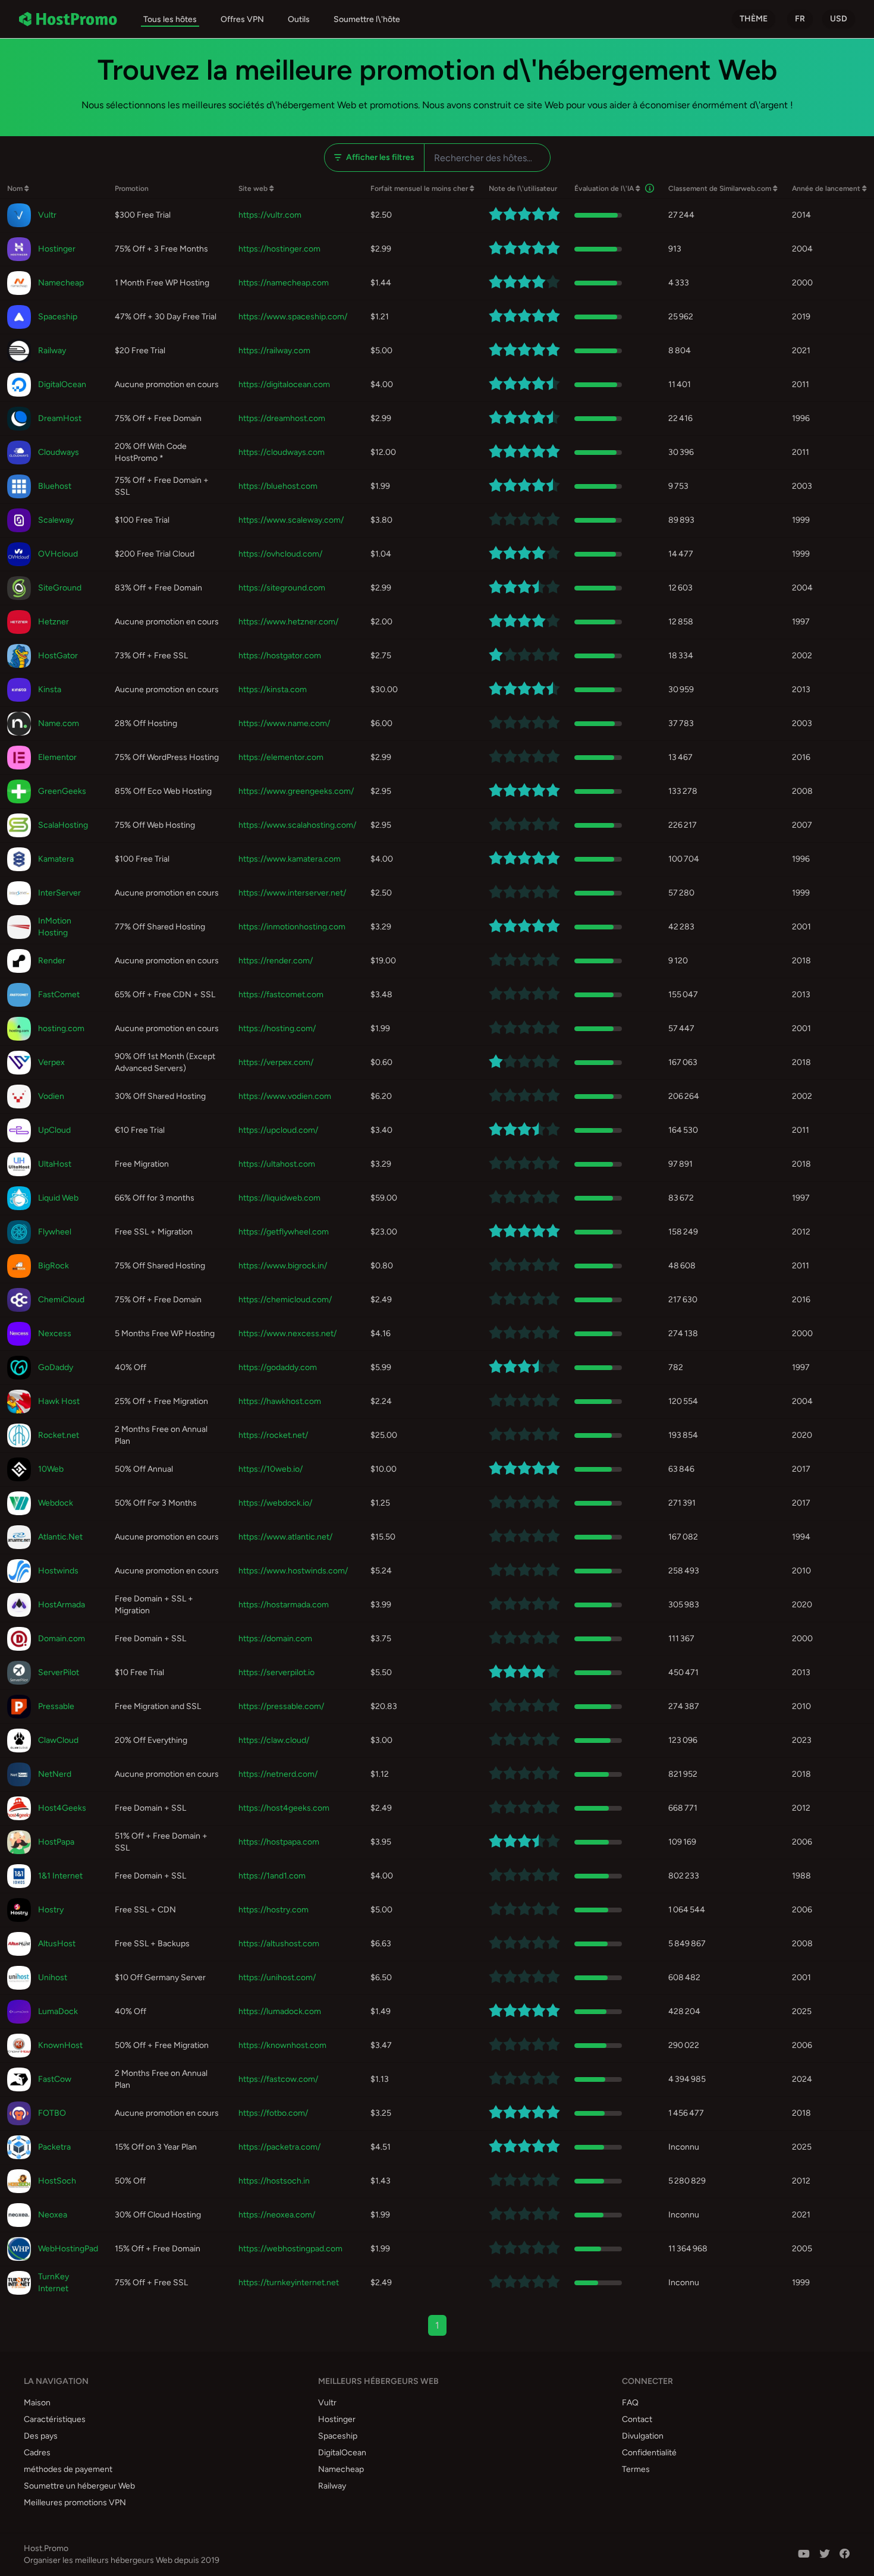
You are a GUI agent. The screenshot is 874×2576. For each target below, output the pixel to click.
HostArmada (62, 1605)
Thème (754, 19)
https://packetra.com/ (279, 2147)
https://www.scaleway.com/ (291, 520)
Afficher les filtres (380, 157)
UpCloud (54, 1130)
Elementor (57, 757)
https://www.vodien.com (285, 1096)
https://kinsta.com (273, 689)
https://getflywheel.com (284, 1232)
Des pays (41, 2436)
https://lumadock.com (280, 2011)
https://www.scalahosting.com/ (297, 825)
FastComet (59, 995)
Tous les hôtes (170, 19)
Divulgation (643, 2436)
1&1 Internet (60, 1876)
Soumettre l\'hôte (367, 19)
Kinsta (50, 689)
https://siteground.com (282, 588)
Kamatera (56, 859)
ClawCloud (58, 1740)
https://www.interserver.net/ (292, 893)
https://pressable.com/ (281, 1706)
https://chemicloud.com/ (285, 1300)
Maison (37, 2403)
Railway (52, 351)
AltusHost (57, 1944)
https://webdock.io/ (275, 1503)
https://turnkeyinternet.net (289, 2283)
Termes (636, 2469)
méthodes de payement (68, 2469)
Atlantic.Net (60, 1537)
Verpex (51, 1062)
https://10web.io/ (271, 1469)
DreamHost (60, 418)
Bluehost (55, 486)
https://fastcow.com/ (278, 2079)
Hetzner (54, 622)
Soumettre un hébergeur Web (79, 2486)
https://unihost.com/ (277, 1977)
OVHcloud (58, 554)
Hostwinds (58, 1571)
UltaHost (55, 1164)
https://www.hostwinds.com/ (293, 1571)
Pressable (56, 1706)
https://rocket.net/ (273, 1435)
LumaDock (58, 2011)
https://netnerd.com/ (278, 1774)
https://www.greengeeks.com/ (296, 791)
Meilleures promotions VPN (75, 2503)
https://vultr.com (270, 215)
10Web (51, 1469)
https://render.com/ (276, 961)
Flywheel (55, 1232)
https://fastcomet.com (281, 995)
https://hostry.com (273, 1910)
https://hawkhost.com (280, 1401)
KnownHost (60, 2045)
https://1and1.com (272, 1876)
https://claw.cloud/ (274, 1740)
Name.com (59, 723)
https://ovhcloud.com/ (280, 554)
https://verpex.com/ (276, 1062)
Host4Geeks (62, 1808)
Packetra (54, 2147)
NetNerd (55, 1774)
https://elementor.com (281, 757)
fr (800, 19)
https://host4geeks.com (284, 1808)
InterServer (59, 893)
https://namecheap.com (284, 283)
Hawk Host (59, 1401)
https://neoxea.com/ (277, 2215)
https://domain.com (275, 1639)
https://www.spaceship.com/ (293, 317)
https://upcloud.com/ (278, 1130)
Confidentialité (649, 2453)
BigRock (54, 1266)
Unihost (53, 1977)
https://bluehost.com (278, 486)
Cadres (37, 2453)
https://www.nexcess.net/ (287, 1333)
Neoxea (53, 2215)
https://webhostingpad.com (290, 2249)
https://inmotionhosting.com (292, 927)
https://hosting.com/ (277, 1028)
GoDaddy (56, 1367)
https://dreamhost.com (282, 418)
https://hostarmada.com (284, 1605)
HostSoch (57, 2181)
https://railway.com (274, 351)
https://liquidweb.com (279, 1198)
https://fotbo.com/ (273, 2113)
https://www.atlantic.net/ (285, 1537)
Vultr (47, 215)
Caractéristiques (55, 2419)
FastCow (55, 2079)
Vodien (51, 1096)
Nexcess (55, 1333)
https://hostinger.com (279, 249)
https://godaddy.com (278, 1367)
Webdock (56, 1503)
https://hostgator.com (280, 656)
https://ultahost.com (277, 1164)
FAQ (630, 2403)
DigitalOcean (62, 384)
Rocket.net (59, 1435)
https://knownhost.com (282, 2045)
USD (839, 19)
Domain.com (62, 1639)
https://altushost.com (279, 1944)
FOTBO (52, 2113)
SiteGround (60, 588)
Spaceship (58, 317)
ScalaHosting (63, 825)
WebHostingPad (68, 2249)
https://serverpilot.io (276, 1672)
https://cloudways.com (282, 452)
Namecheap (61, 283)
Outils (299, 19)
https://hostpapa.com (279, 1842)
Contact (637, 2419)
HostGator (58, 656)
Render (52, 961)
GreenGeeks (62, 791)
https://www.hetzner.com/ (288, 622)
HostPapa (56, 1842)
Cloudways (59, 452)
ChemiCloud (61, 1300)
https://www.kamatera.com (290, 859)
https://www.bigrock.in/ (283, 1266)
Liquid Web (58, 1198)
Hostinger (57, 249)
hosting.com (61, 1028)
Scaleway (56, 520)
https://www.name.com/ (284, 723)
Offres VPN (242, 19)
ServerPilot (59, 1672)
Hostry (51, 1910)
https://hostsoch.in (274, 2181)
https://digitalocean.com (284, 384)
